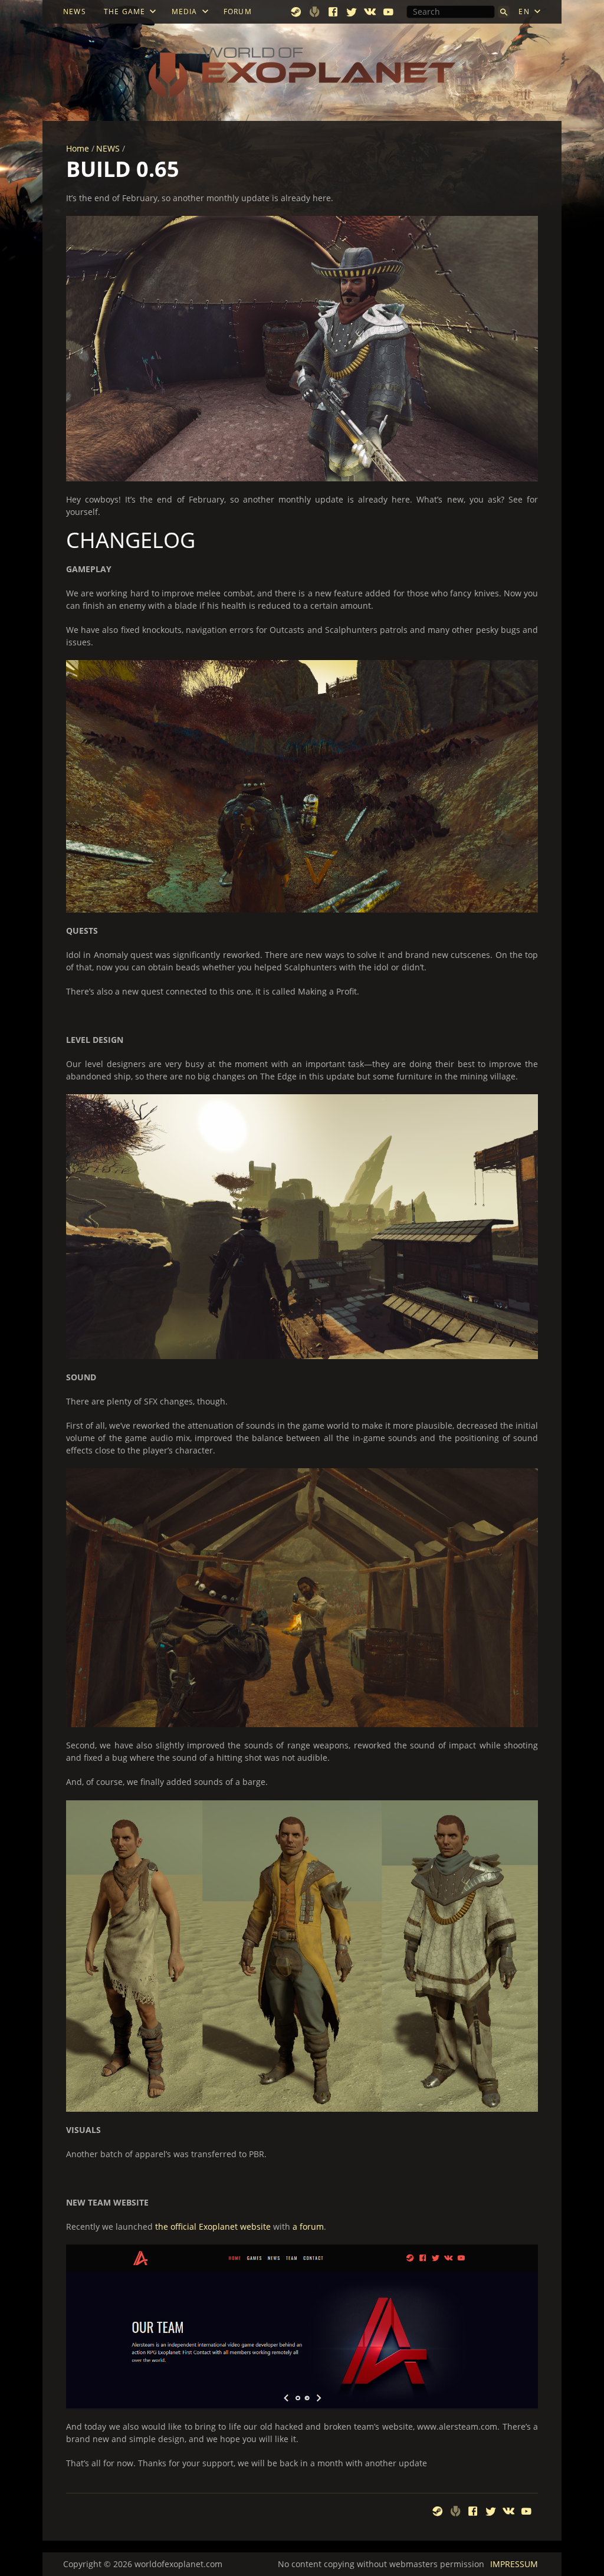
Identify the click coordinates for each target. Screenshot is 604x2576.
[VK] (370, 12)
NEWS (75, 12)
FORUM (238, 12)
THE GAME (125, 12)
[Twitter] (352, 12)
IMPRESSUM (514, 2564)
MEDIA (185, 12)
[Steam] (296, 12)
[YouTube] (388, 12)
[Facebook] (334, 12)
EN (524, 12)
